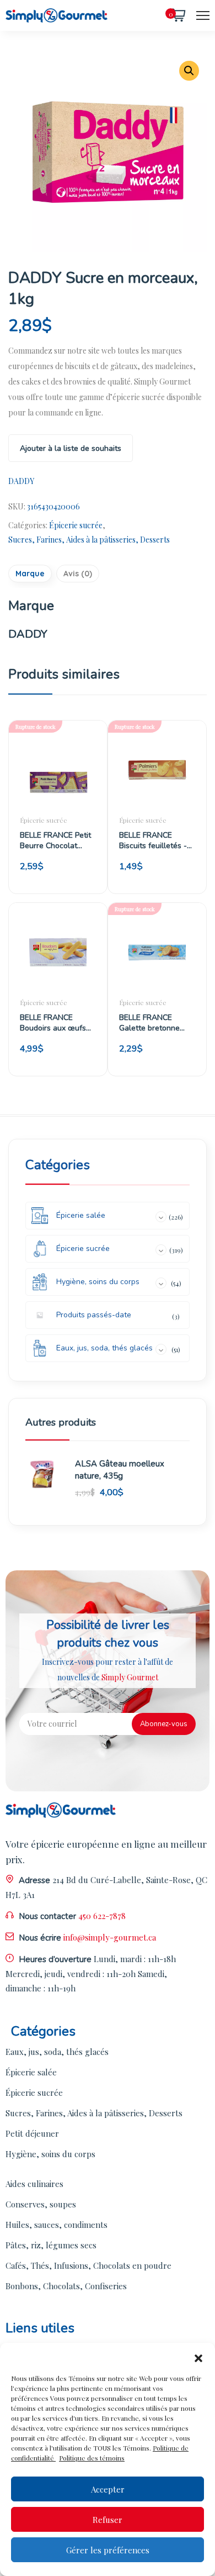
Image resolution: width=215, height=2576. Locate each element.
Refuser (108, 2520)
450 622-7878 (102, 1916)
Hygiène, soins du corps (50, 2154)
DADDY (21, 481)
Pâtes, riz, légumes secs (51, 2245)
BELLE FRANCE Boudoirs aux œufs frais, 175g (53, 1023)
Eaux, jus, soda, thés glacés (57, 2052)
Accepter (108, 2489)
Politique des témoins (92, 2458)
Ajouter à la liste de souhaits (71, 448)
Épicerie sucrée (76, 525)
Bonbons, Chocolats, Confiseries (66, 2286)
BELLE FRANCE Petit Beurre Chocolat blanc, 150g (55, 840)
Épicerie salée (31, 2072)
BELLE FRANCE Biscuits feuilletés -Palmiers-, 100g (153, 840)
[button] (198, 2357)
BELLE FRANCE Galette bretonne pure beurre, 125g (150, 1023)
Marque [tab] (30, 574)
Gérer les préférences (108, 2550)
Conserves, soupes (41, 2204)
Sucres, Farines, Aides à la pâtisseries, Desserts (89, 540)
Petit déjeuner (32, 2133)
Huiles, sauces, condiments (57, 2225)
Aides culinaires (34, 2184)
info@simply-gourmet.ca (110, 1937)
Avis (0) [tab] (78, 574)
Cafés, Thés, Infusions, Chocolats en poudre (88, 2265)
